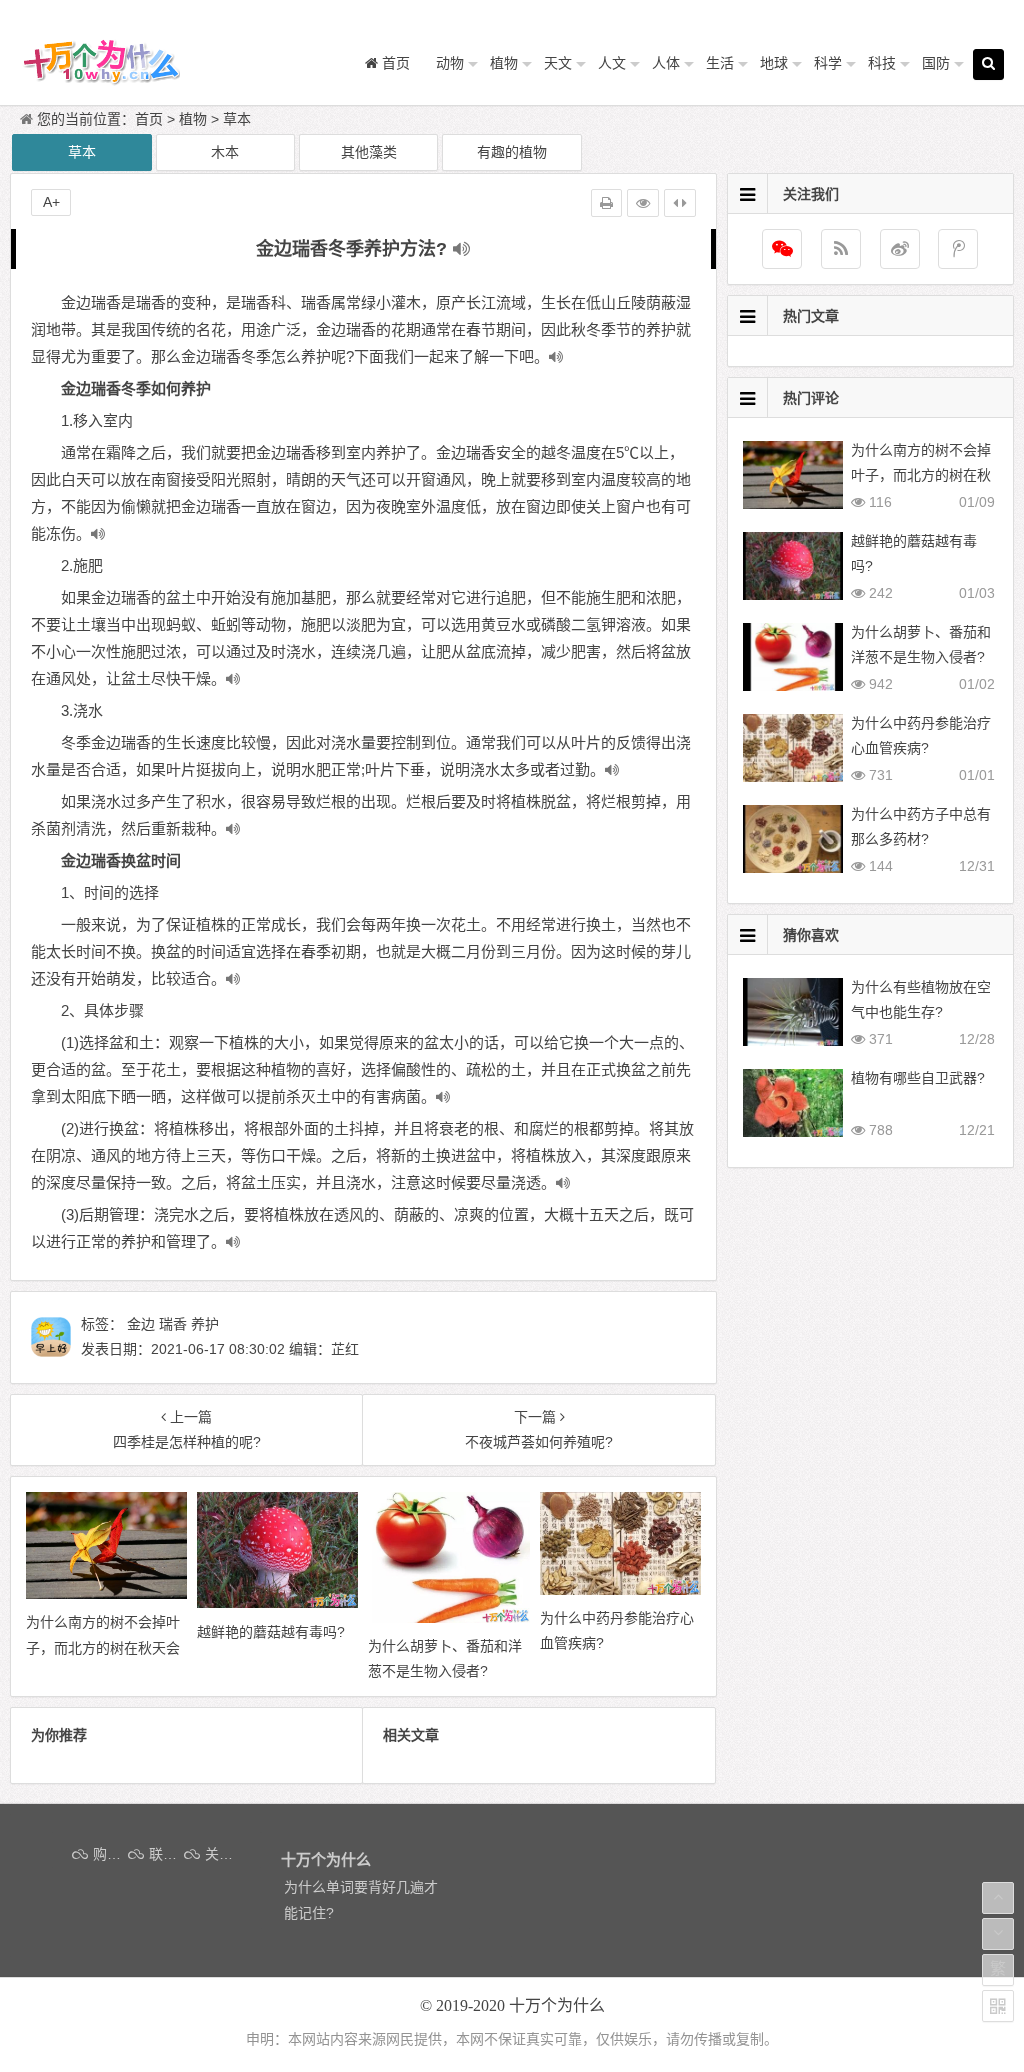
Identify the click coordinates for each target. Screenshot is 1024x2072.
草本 (237, 119)
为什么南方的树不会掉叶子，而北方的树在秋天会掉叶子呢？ (921, 475)
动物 (450, 63)
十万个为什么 (557, 2005)
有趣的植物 (512, 152)
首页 (149, 119)
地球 (774, 63)
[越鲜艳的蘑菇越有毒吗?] (277, 1603)
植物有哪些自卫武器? (918, 1078)
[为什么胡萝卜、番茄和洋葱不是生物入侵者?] (448, 1618)
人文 (612, 63)
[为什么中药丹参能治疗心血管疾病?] (620, 1590)
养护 (205, 1324)
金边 (141, 1324)
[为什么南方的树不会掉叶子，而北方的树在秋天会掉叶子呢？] (106, 1594)
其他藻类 (369, 152)
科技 (882, 63)
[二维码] (998, 2006)
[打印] (606, 203)
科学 (828, 63)
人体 (666, 63)
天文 (558, 63)
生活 (720, 63)
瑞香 (173, 1324)
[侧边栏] (680, 203)
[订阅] (841, 249)
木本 (225, 152)
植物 (504, 63)
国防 (936, 63)
